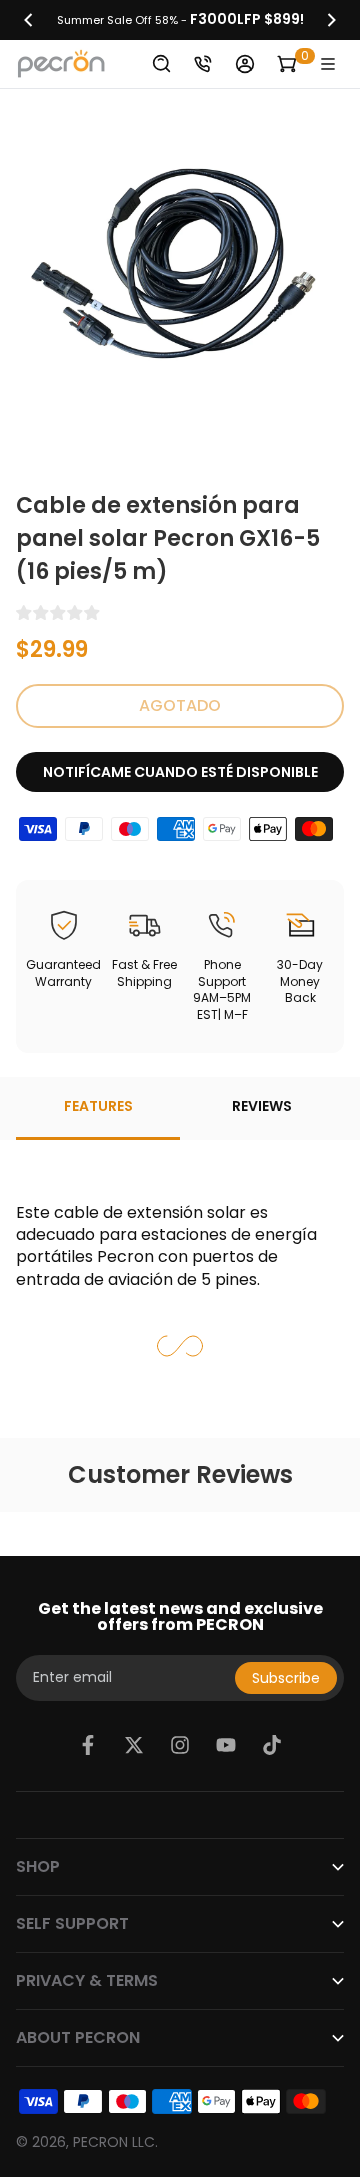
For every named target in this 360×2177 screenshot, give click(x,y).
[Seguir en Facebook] (88, 1745)
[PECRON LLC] (180, 20)
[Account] (245, 64)
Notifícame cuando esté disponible (180, 772)
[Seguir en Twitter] (134, 1745)
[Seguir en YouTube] (226, 1745)
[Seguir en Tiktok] (272, 1745)
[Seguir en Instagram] (180, 1745)
